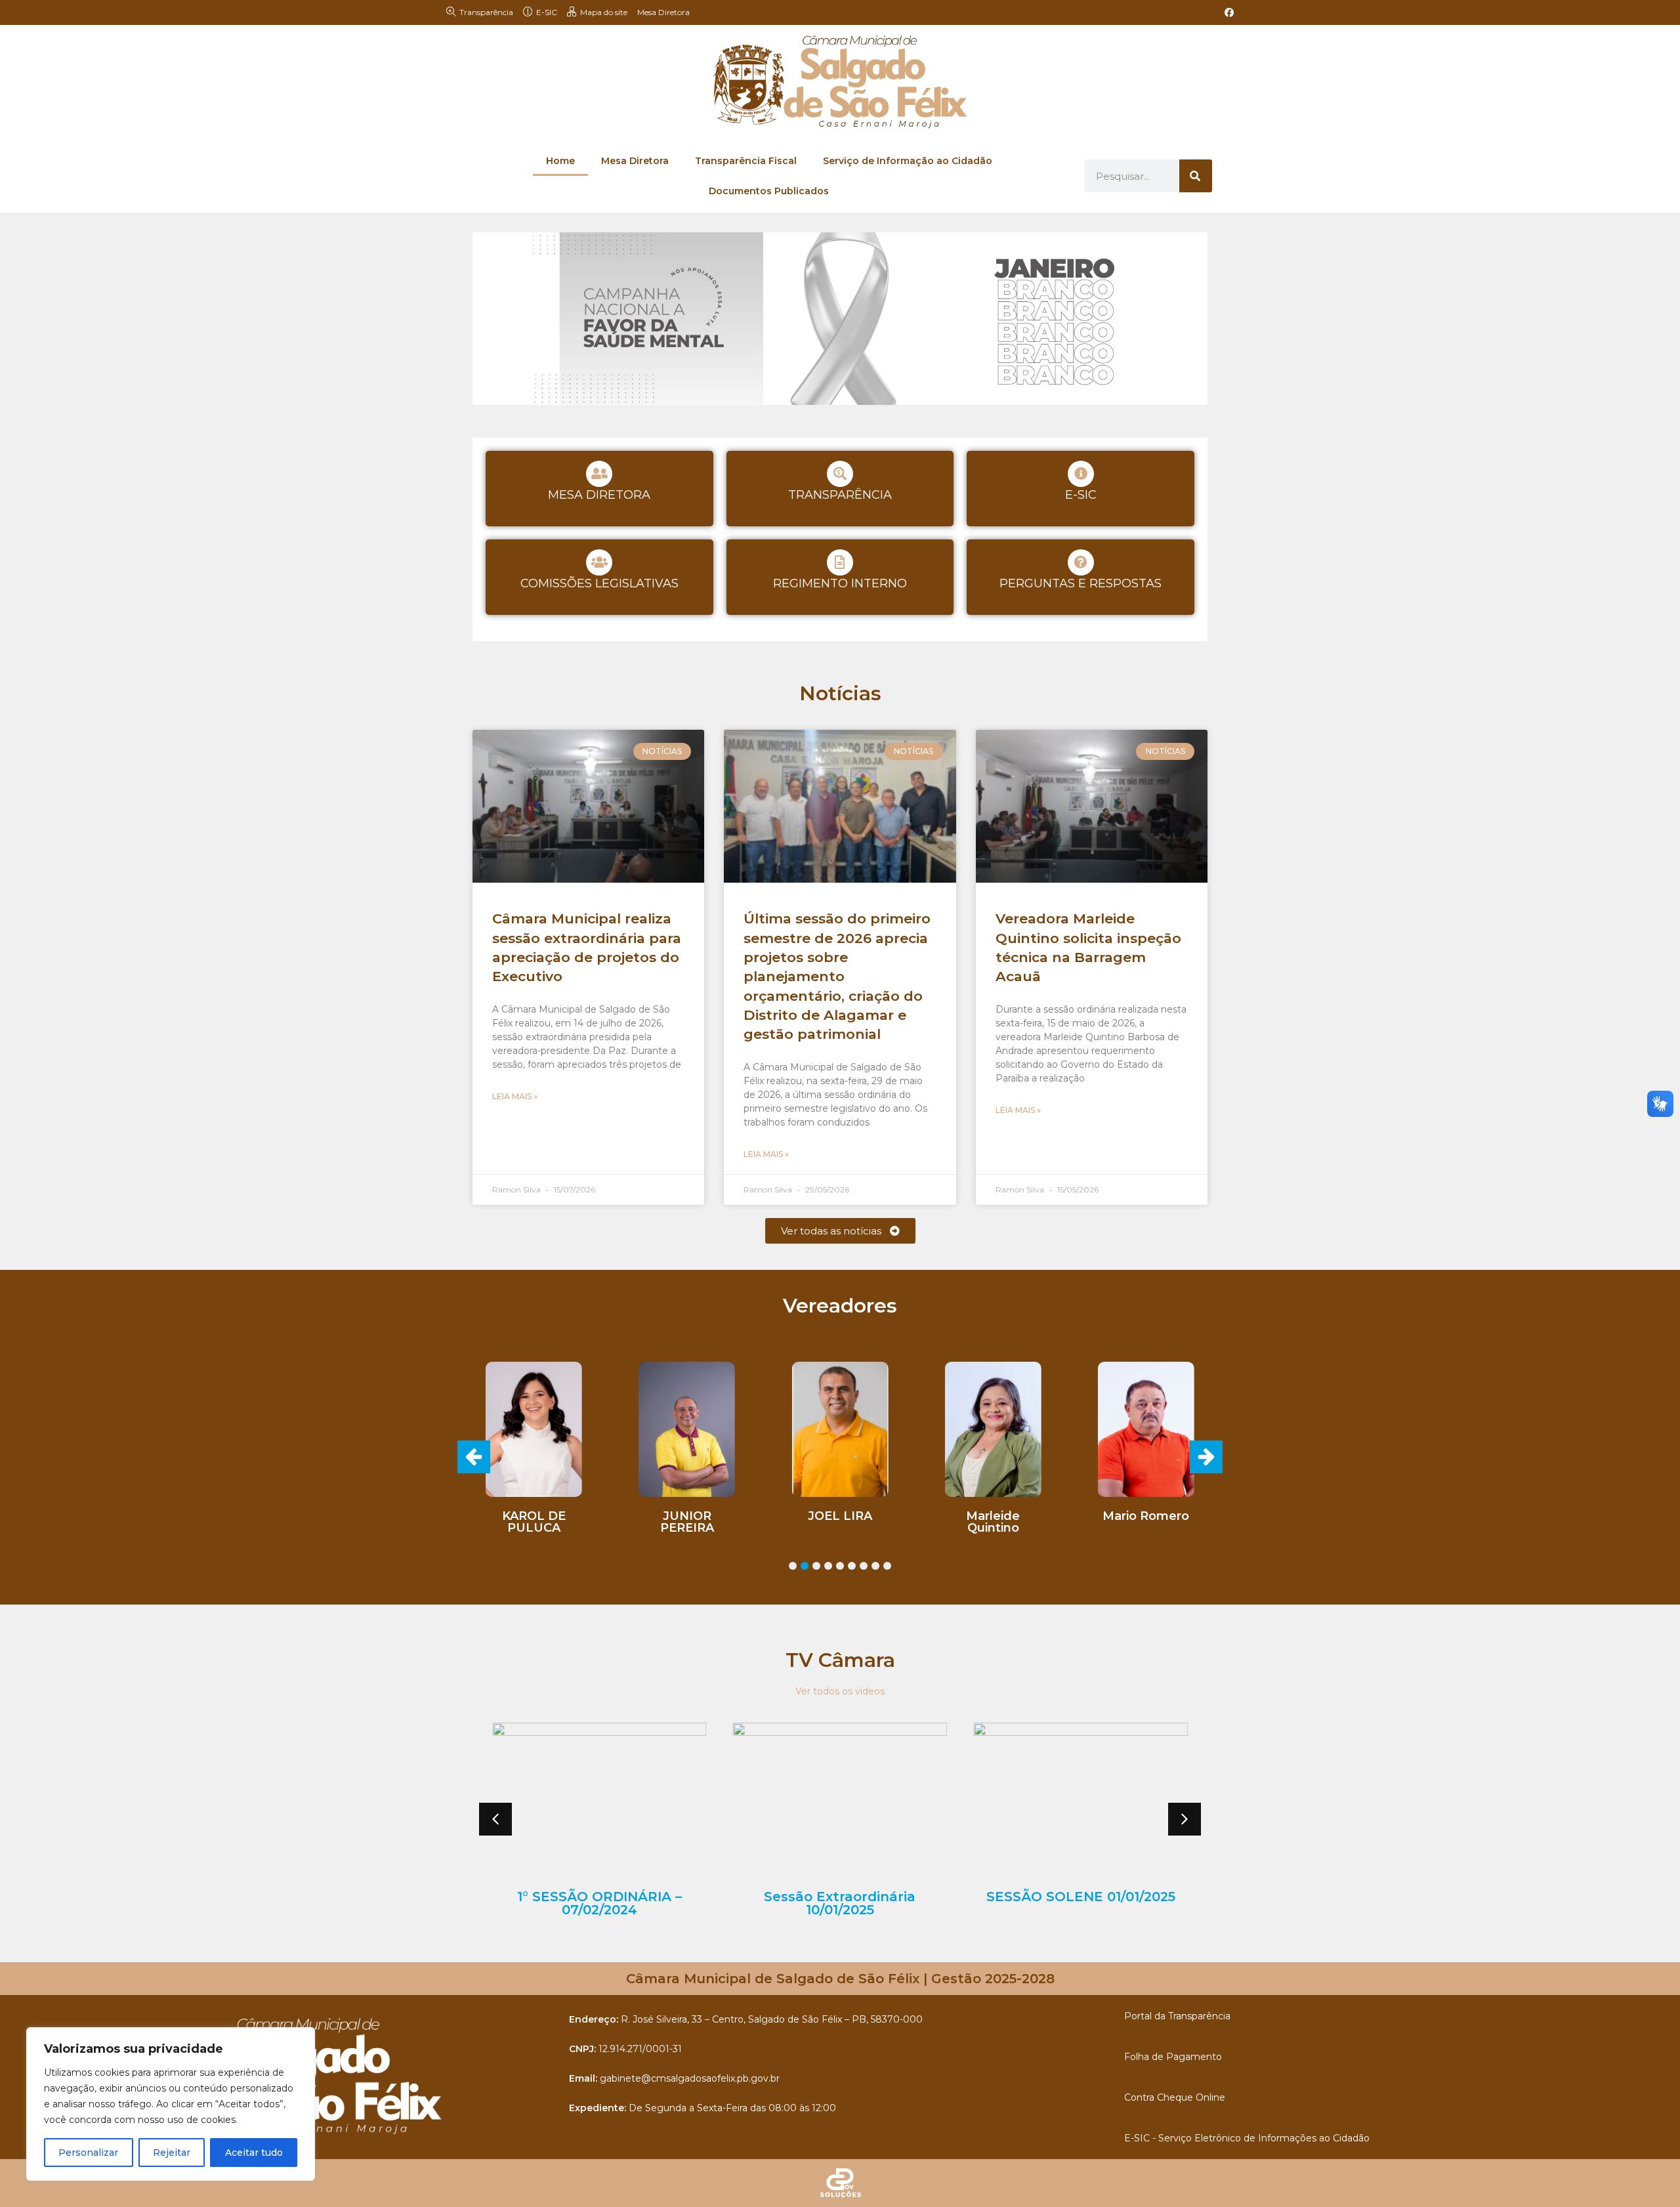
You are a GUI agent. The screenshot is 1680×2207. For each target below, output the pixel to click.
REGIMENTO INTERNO (840, 583)
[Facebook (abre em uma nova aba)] (1227, 12)
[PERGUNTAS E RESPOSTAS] (1081, 562)
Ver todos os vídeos (840, 1691)
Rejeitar (172, 2153)
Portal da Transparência (1177, 2016)
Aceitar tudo (254, 2153)
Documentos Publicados (769, 191)
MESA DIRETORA (599, 495)
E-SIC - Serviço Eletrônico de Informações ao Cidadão (1247, 2138)
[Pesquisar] (1196, 176)
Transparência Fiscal (746, 161)
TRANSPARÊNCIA (840, 495)
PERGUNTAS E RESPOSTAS (1081, 583)
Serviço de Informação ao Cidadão (908, 161)
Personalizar (88, 2153)
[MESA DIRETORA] (599, 474)
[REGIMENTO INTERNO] (840, 562)
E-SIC (1081, 495)
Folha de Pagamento (1173, 2057)
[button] (1206, 1457)
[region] (171, 2104)
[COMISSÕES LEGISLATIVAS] (599, 562)
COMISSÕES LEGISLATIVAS (599, 583)
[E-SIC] (1081, 474)
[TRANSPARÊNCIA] (840, 474)
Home (560, 161)
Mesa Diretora (663, 12)
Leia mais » (515, 1096)
